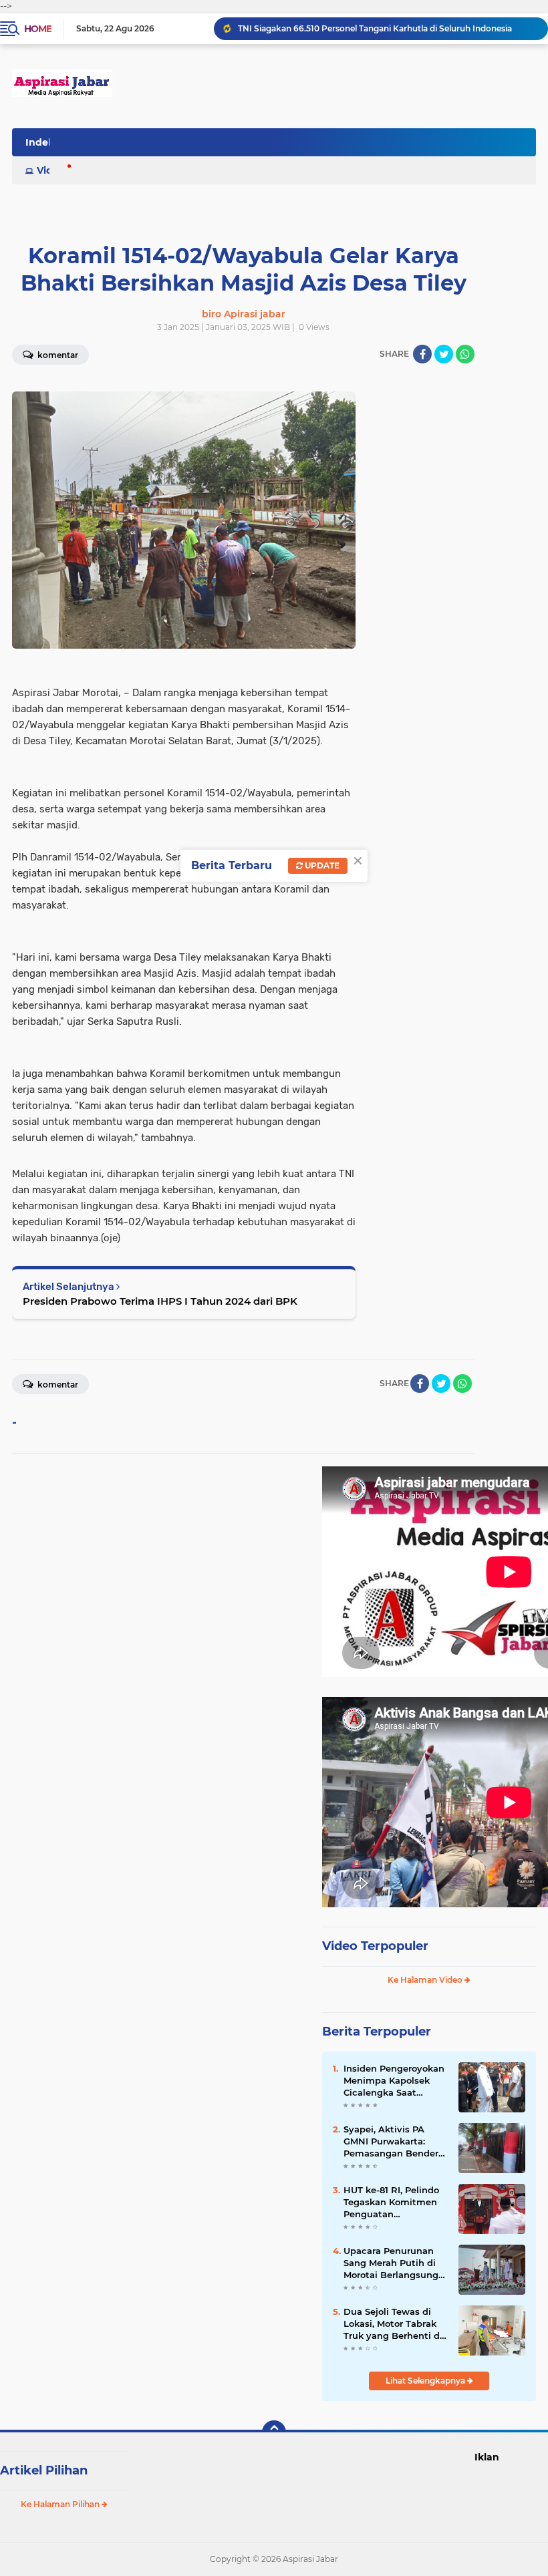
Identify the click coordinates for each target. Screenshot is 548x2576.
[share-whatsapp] (465, 354)
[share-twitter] (444, 354)
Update (321, 865)
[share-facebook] (422, 354)
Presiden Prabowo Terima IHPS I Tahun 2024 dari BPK (160, 1301)
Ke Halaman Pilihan (61, 2504)
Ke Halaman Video (426, 1980)
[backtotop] (274, 2432)
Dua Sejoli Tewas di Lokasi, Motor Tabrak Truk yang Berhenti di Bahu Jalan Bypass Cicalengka (393, 2324)
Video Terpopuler (375, 1946)
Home (38, 29)
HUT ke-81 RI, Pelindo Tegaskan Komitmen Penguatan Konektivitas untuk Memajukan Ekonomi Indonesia (392, 2203)
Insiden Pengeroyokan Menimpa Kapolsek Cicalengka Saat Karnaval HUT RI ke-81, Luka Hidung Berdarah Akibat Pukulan (395, 2081)
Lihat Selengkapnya (426, 2381)
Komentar (57, 1385)
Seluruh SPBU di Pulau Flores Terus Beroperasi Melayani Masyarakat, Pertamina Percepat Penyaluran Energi (387, 28)
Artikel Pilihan (44, 2470)
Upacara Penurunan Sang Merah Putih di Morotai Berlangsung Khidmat (391, 2263)
